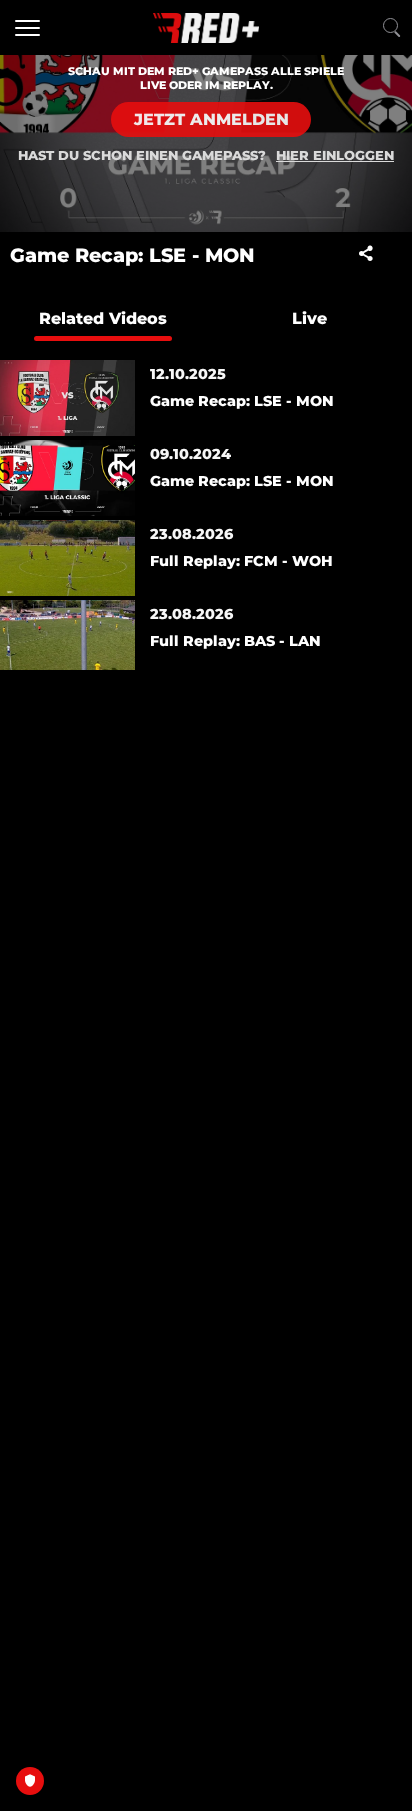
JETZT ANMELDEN (211, 119)
